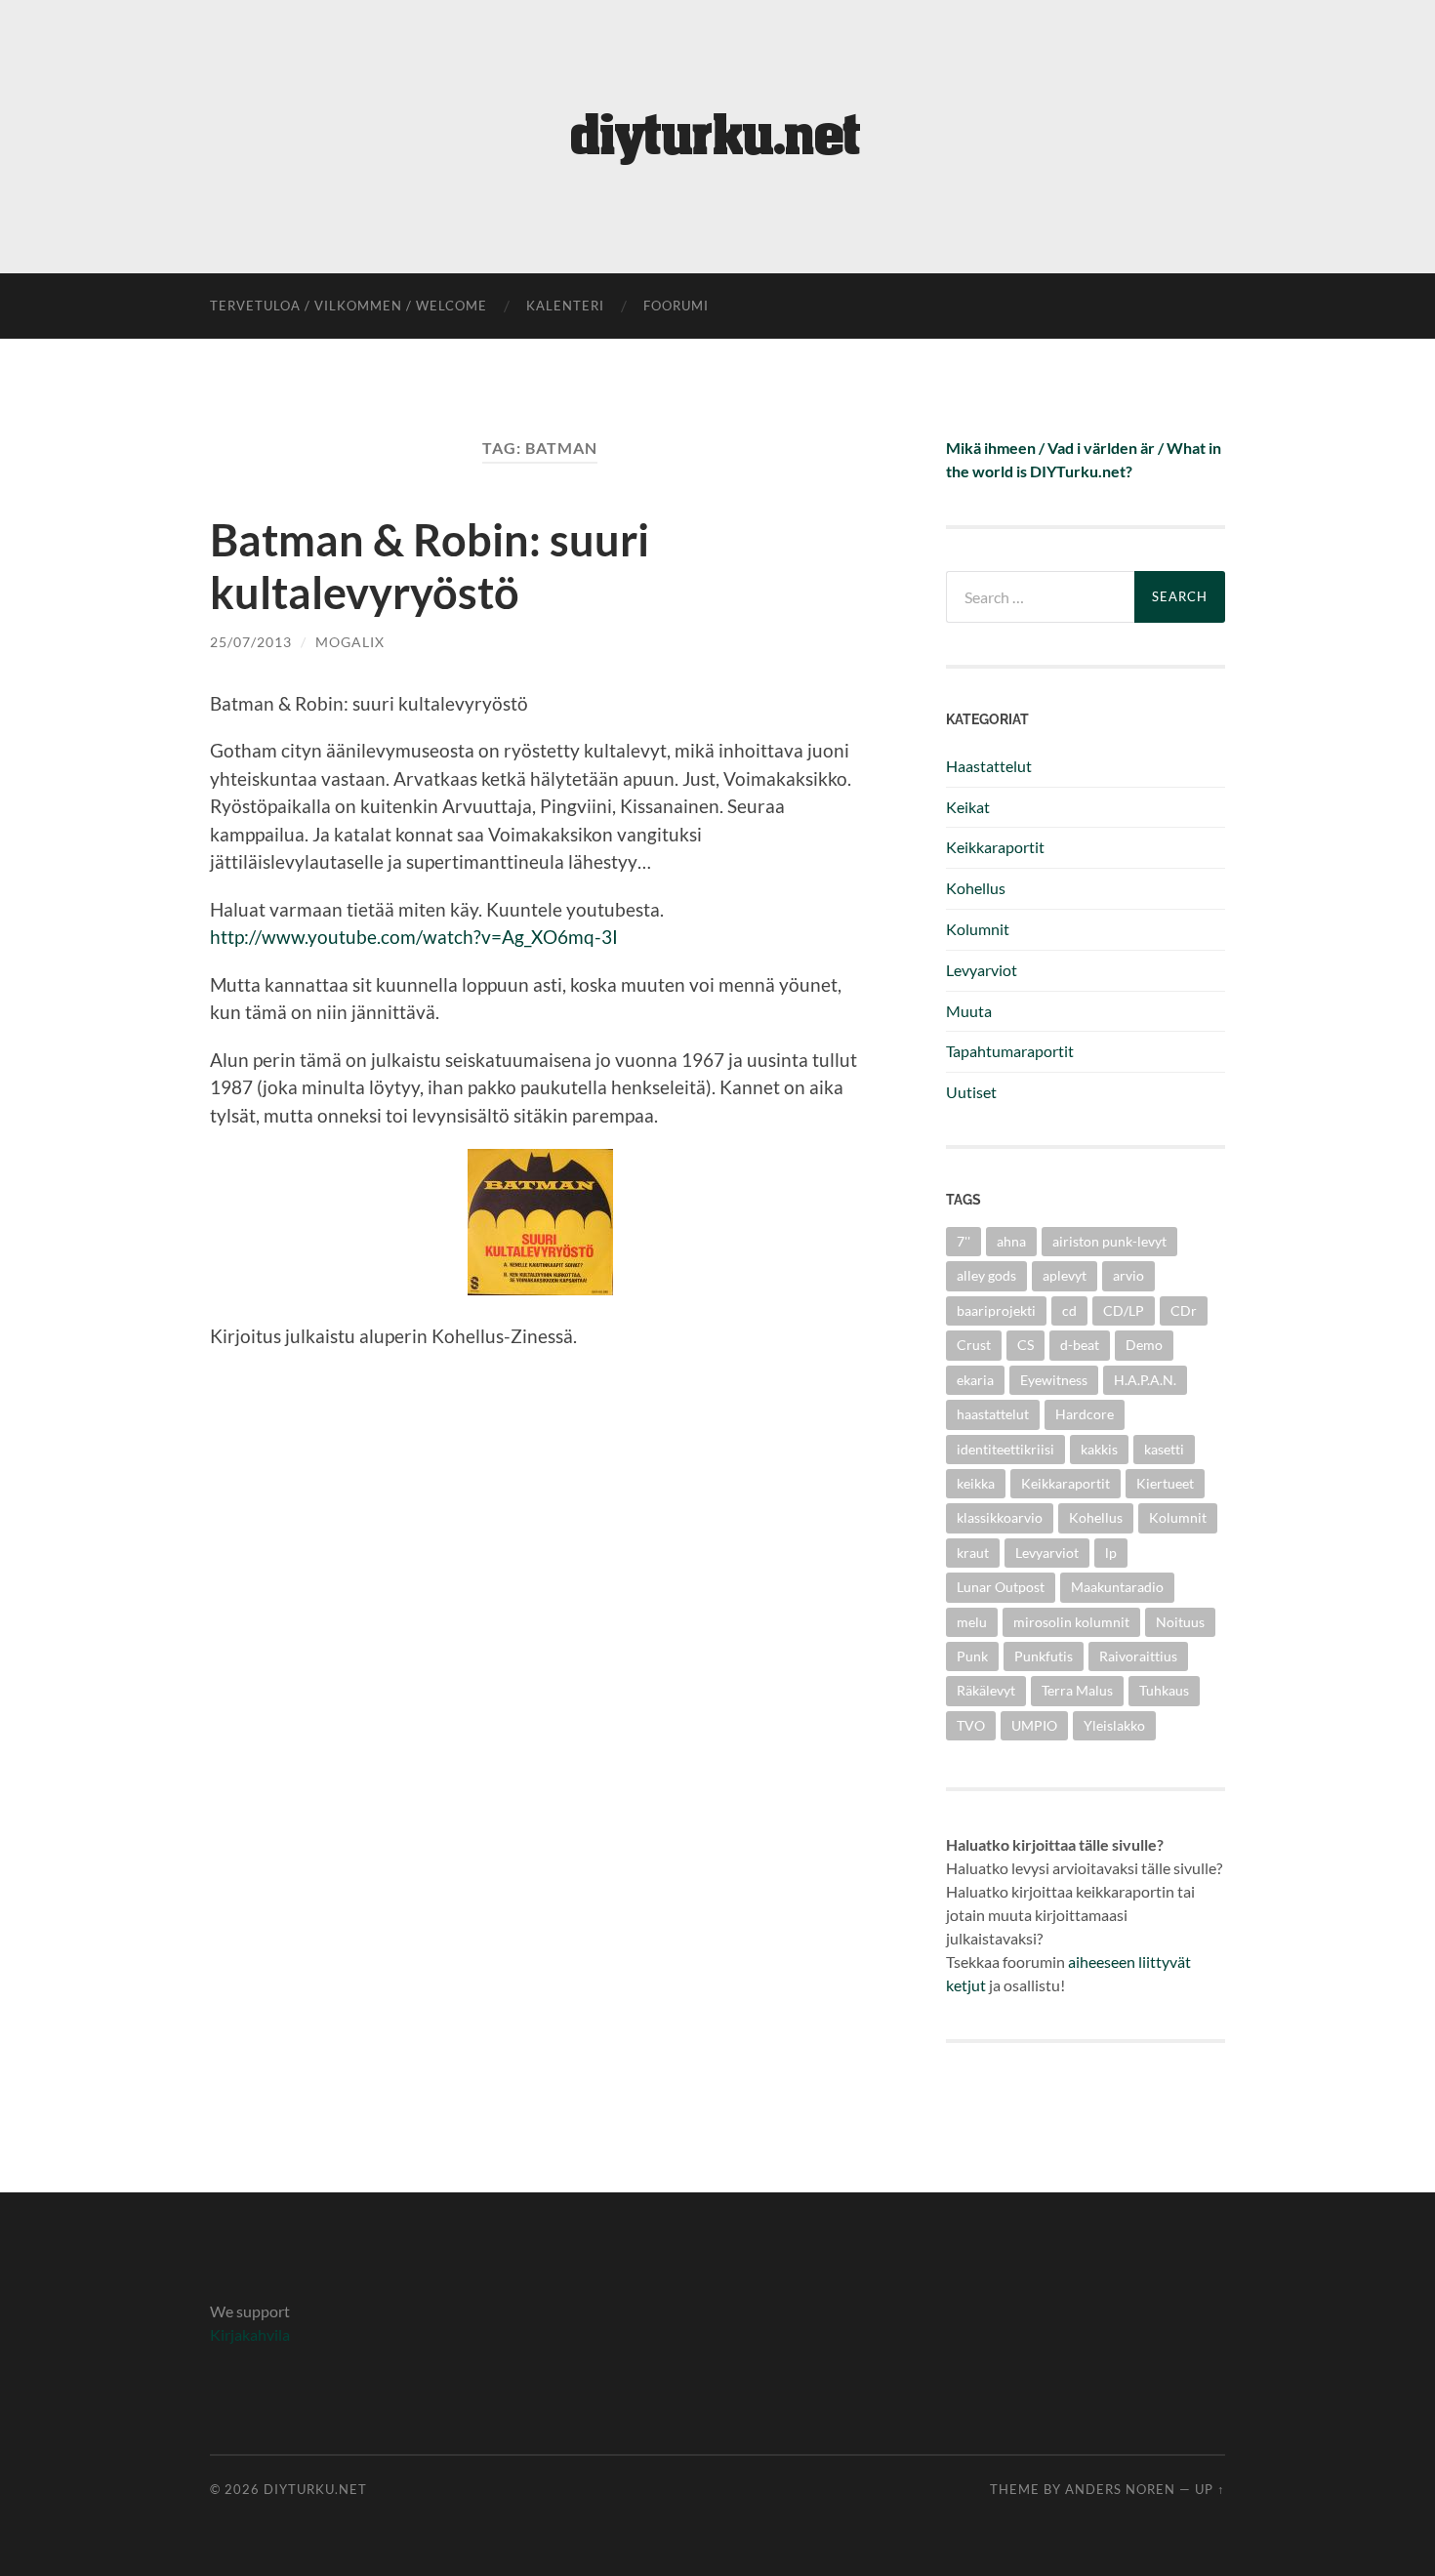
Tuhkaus (1164, 1690)
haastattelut (993, 1414)
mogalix (350, 642)
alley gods (986, 1275)
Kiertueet (1165, 1483)
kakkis (1099, 1449)
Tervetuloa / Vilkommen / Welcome (348, 306)
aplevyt (1065, 1275)
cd (1069, 1310)
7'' (963, 1241)
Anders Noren (1120, 2489)
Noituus (1180, 1622)
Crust (974, 1345)
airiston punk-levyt (1109, 1241)
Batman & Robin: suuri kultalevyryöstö (430, 566)
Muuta (969, 1011)
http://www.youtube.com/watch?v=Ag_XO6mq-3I (414, 937)
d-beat (1080, 1345)
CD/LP (1124, 1310)
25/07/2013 (251, 642)
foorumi (676, 306)
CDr (1184, 1310)
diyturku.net (315, 2489)
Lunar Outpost (1001, 1587)
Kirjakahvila (250, 2334)
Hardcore (1085, 1414)
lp (1111, 1553)
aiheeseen (1102, 1962)
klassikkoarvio (1000, 1517)
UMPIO (1034, 1725)
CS (1025, 1345)
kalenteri (565, 306)
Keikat (968, 807)
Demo (1144, 1345)
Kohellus (976, 888)
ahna (1011, 1241)
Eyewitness (1054, 1380)
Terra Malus (1077, 1690)
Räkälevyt (986, 1690)
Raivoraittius (1138, 1656)
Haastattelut (989, 766)
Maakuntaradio (1117, 1587)
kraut (973, 1553)
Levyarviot (982, 970)
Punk (972, 1656)
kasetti (1164, 1449)
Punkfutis (1044, 1656)
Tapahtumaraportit (1010, 1051)
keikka (976, 1483)
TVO (971, 1725)
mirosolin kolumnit (1071, 1622)
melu (972, 1622)
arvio (1128, 1275)
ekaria (975, 1380)
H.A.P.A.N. (1145, 1380)
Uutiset (971, 1092)
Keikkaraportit (995, 847)
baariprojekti (996, 1310)
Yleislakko (1114, 1725)
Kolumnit (978, 929)
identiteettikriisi (1005, 1449)
